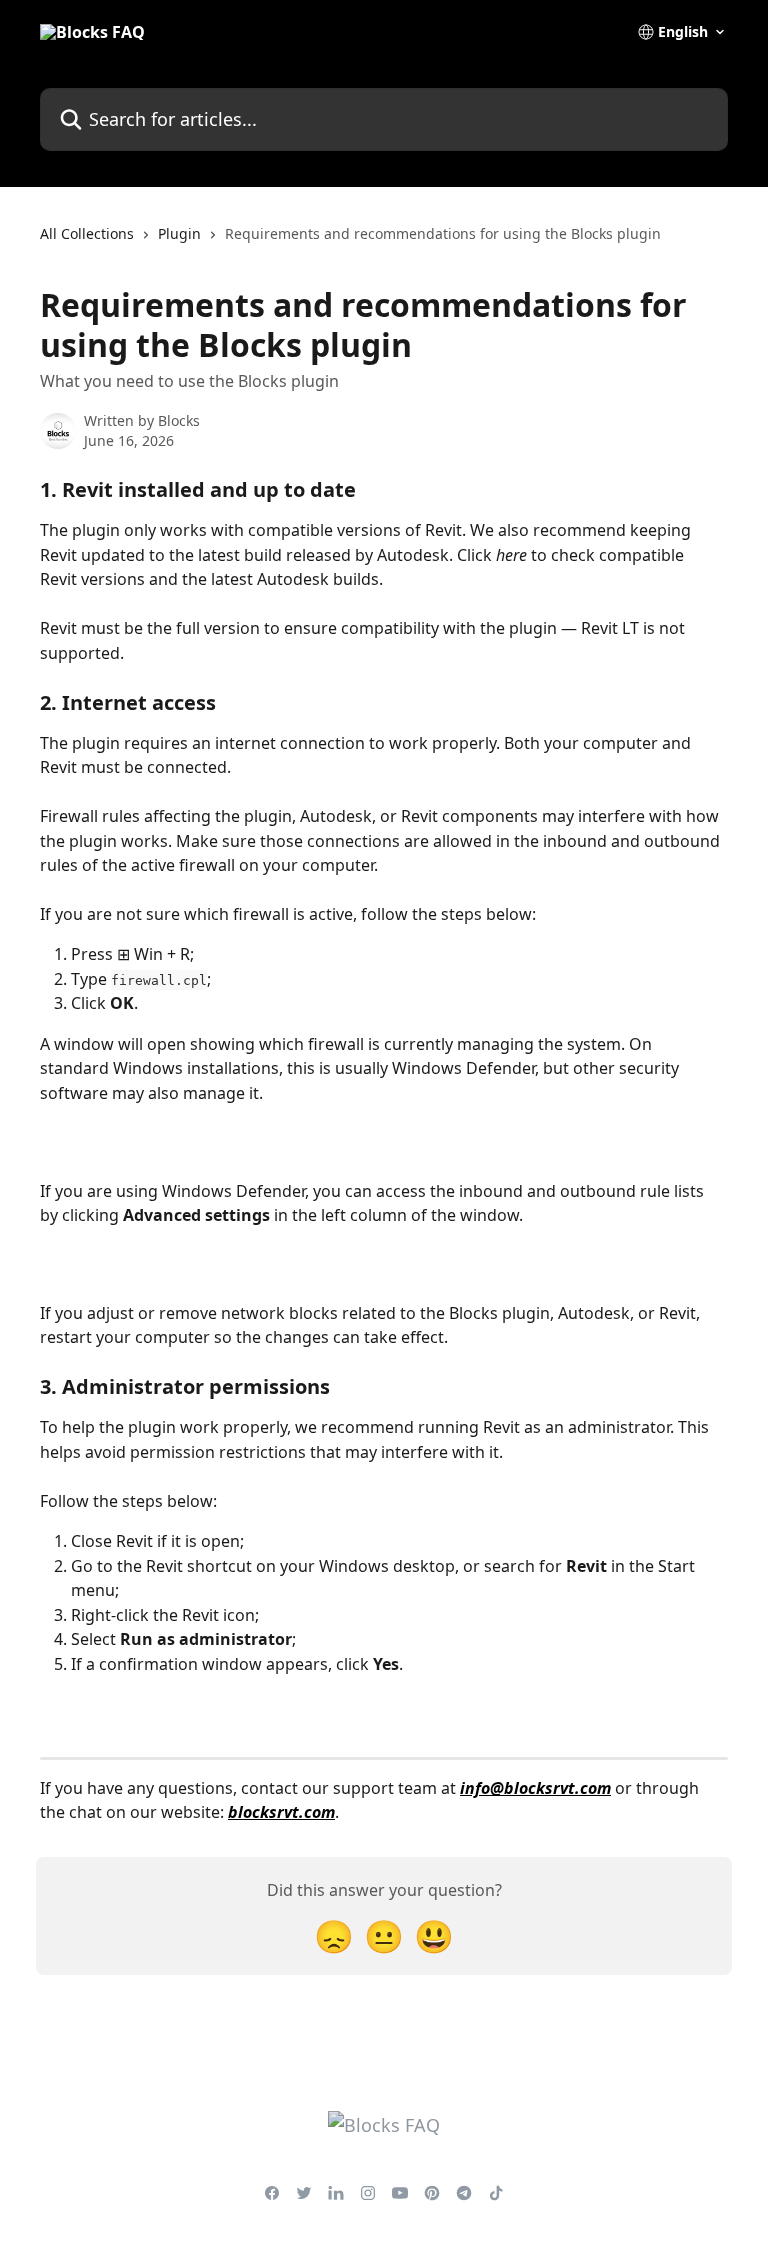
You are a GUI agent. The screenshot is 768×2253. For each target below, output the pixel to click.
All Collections (87, 233)
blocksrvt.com (281, 1812)
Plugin (179, 233)
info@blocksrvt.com (535, 1788)
